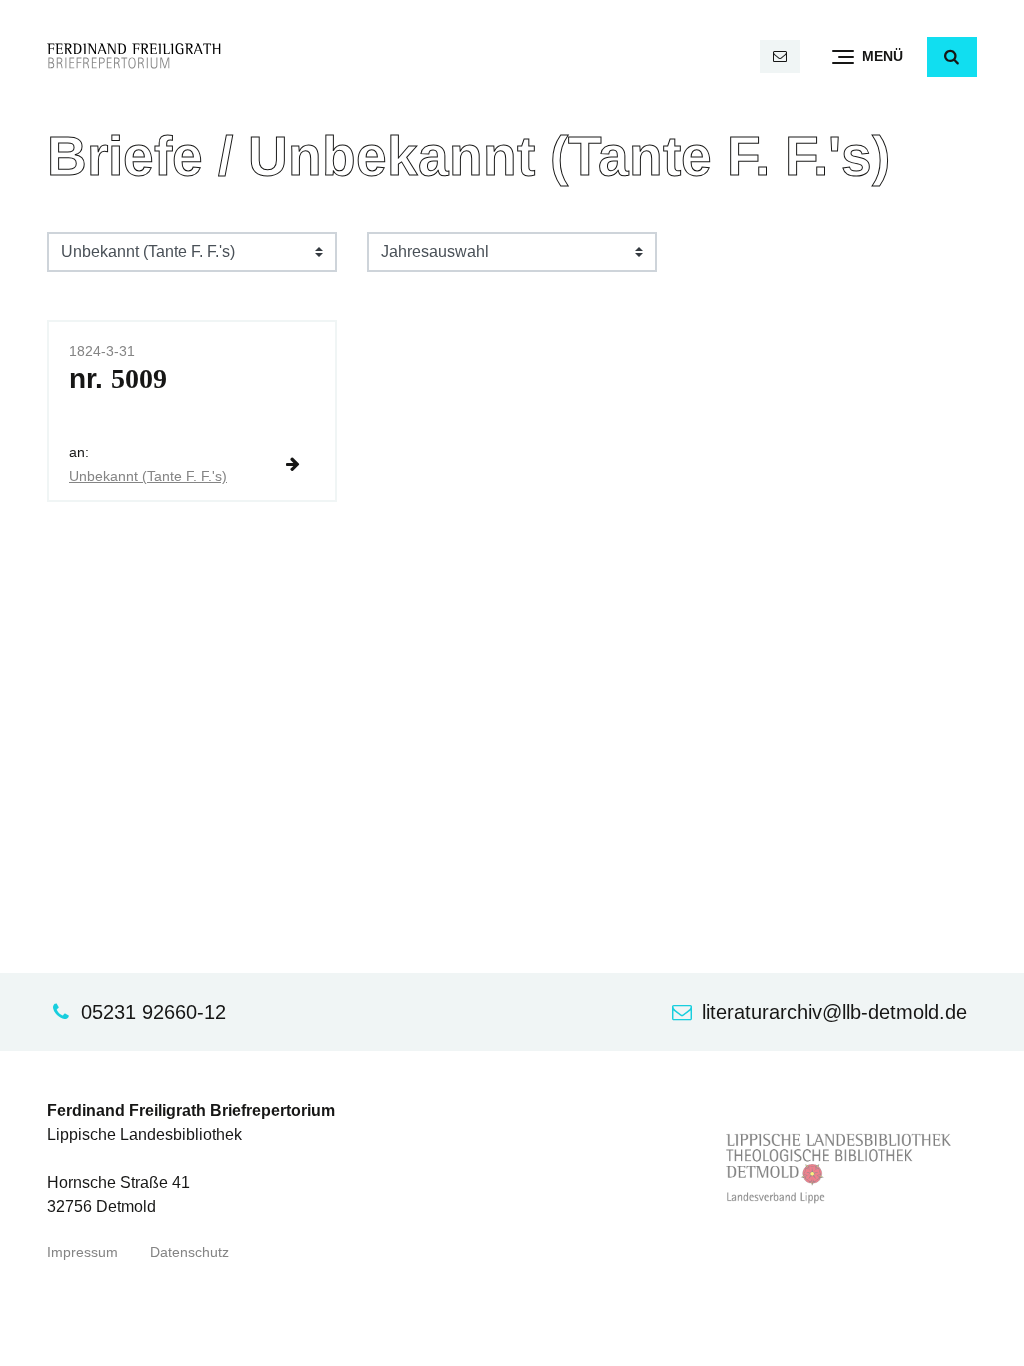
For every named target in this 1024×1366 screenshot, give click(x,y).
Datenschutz (189, 1252)
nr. (118, 378)
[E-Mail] (780, 56)
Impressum (82, 1252)
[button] (952, 57)
